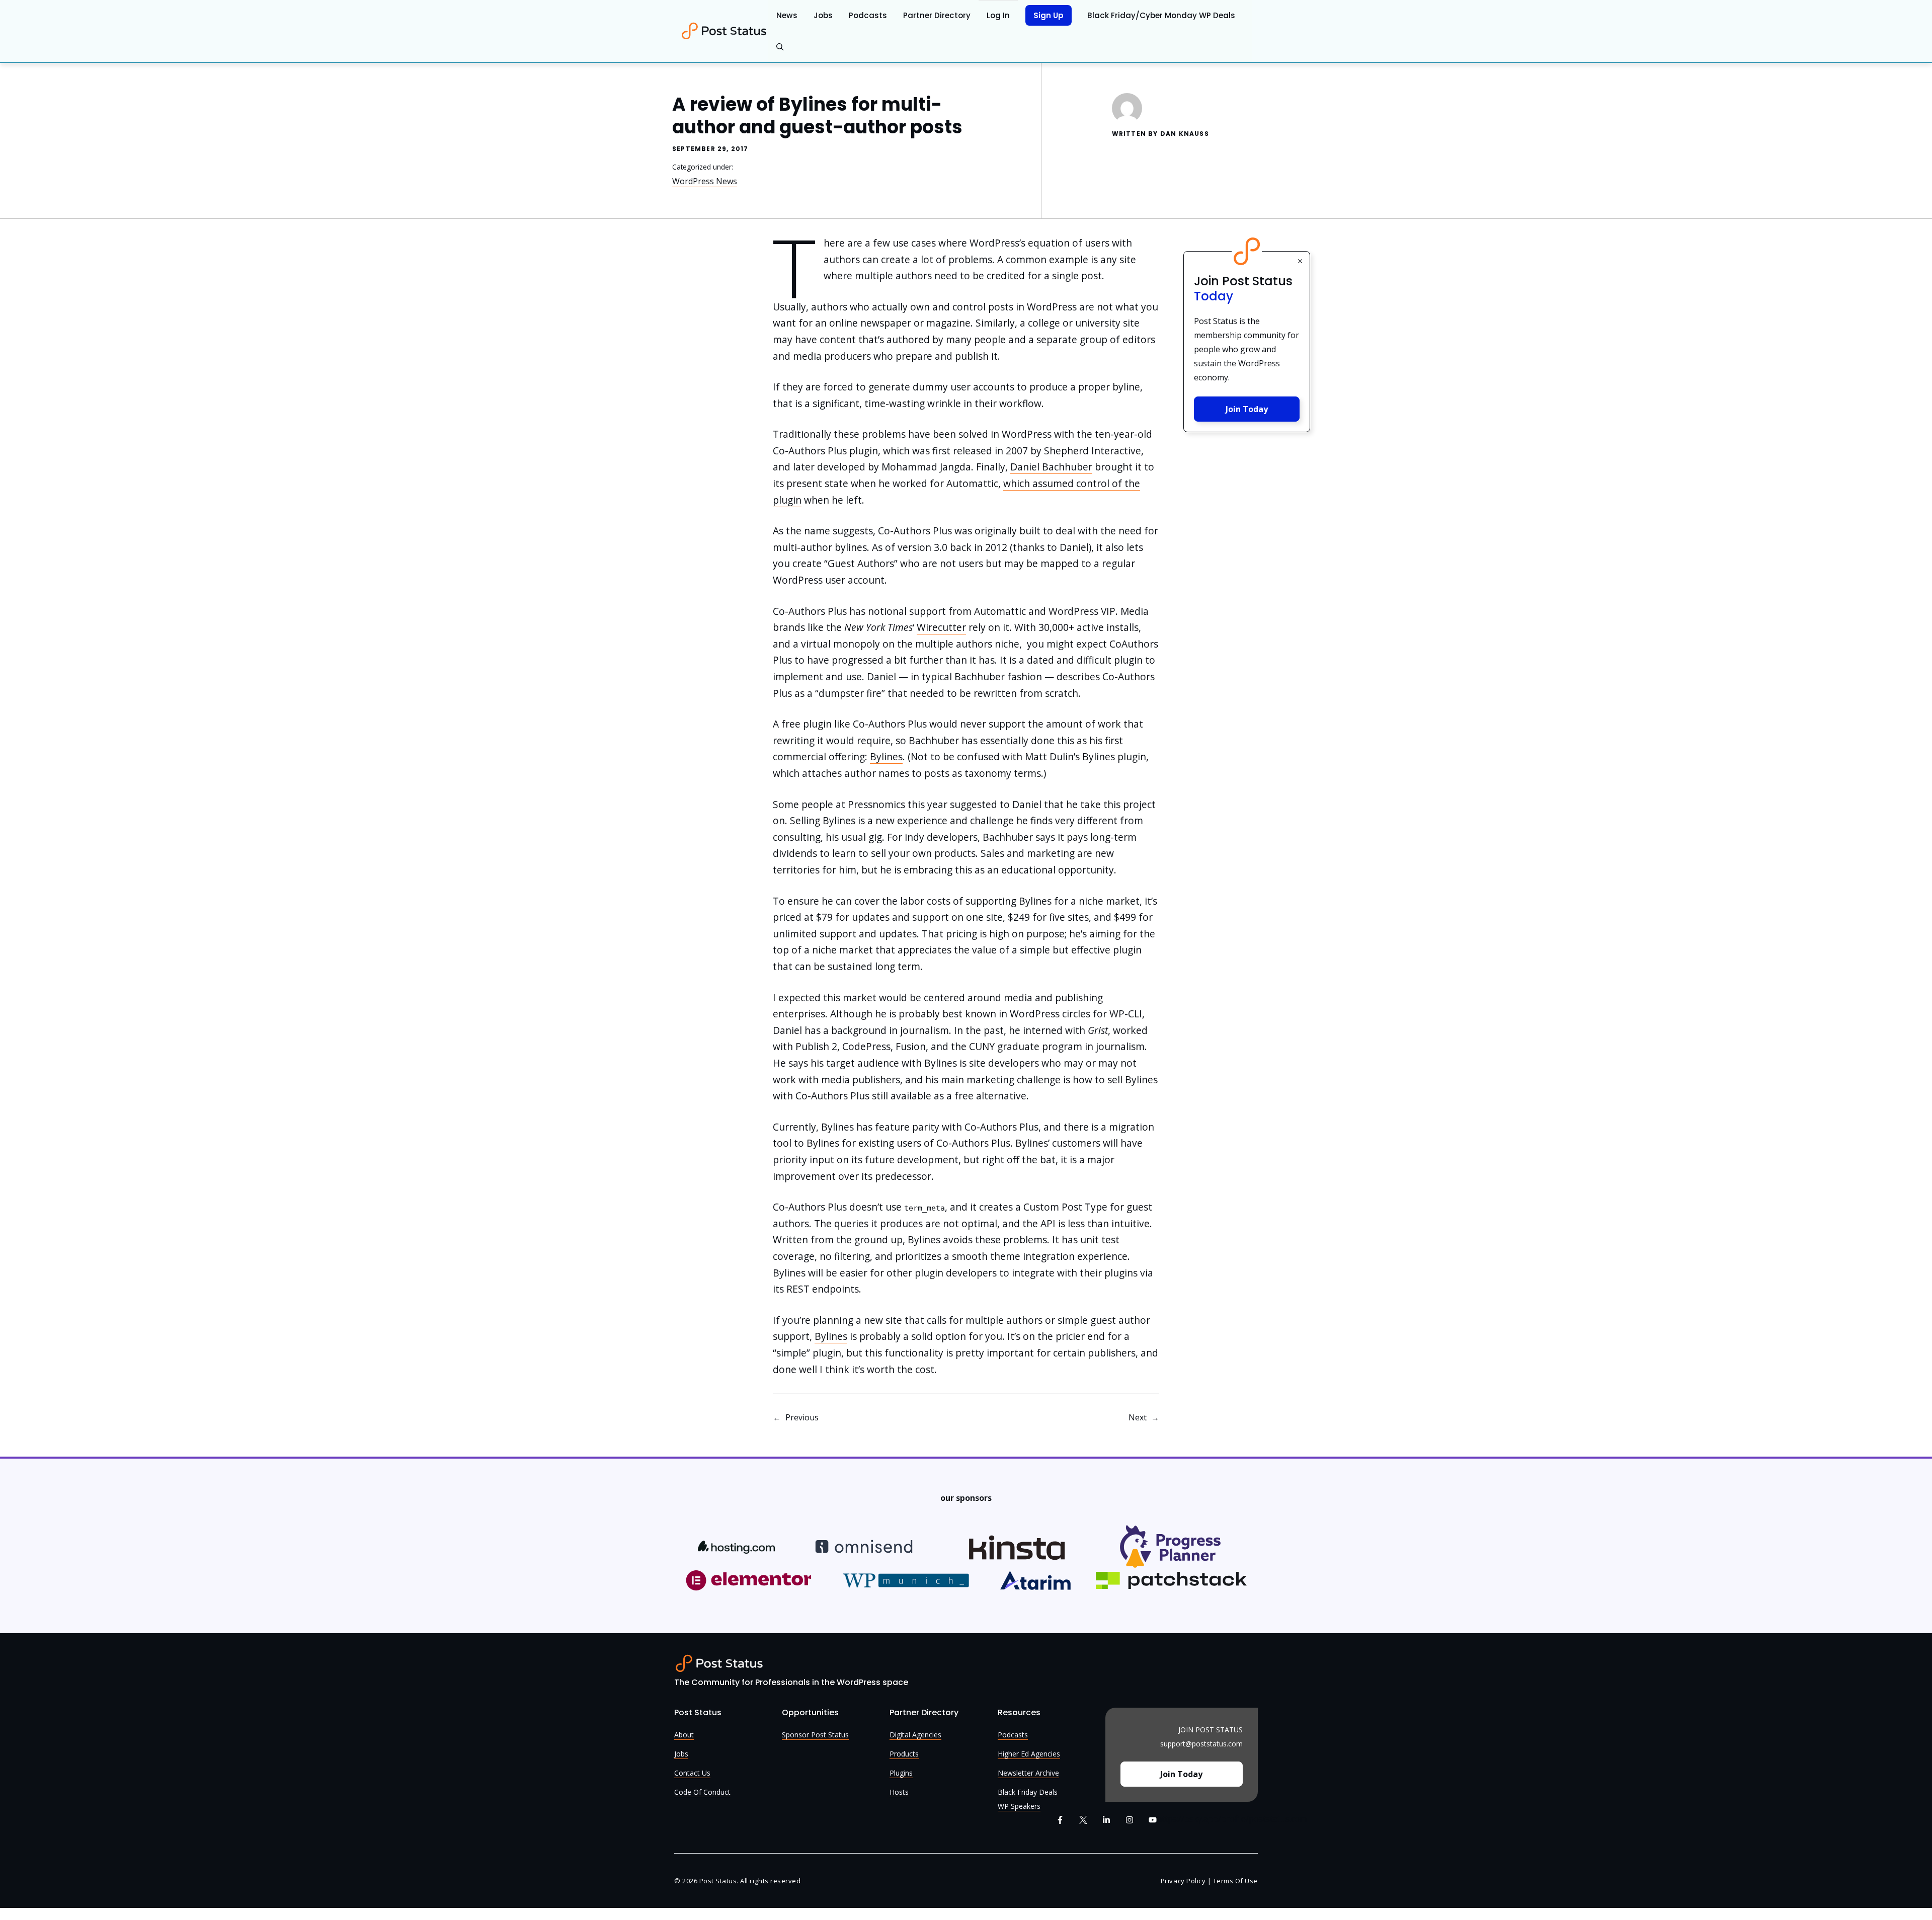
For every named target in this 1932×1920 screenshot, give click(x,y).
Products (904, 1754)
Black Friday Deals (1028, 1792)
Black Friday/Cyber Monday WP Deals (1161, 15)
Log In (998, 15)
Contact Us (692, 1773)
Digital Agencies (915, 1735)
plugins (901, 1773)
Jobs (823, 15)
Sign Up (1049, 15)
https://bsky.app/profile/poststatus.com (1232, 1819)
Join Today (1247, 409)
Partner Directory (937, 15)
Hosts (899, 1792)
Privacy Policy (1183, 1881)
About (684, 1735)
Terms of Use (1235, 1881)
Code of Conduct (702, 1792)
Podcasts (868, 15)
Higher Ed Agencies (1029, 1754)
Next (1138, 1417)
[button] (780, 47)
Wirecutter (941, 627)
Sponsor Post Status (815, 1735)
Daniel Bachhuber (1051, 467)
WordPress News (705, 181)
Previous (802, 1417)
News (787, 15)
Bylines (886, 756)
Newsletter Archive (1028, 1773)
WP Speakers (1019, 1806)
